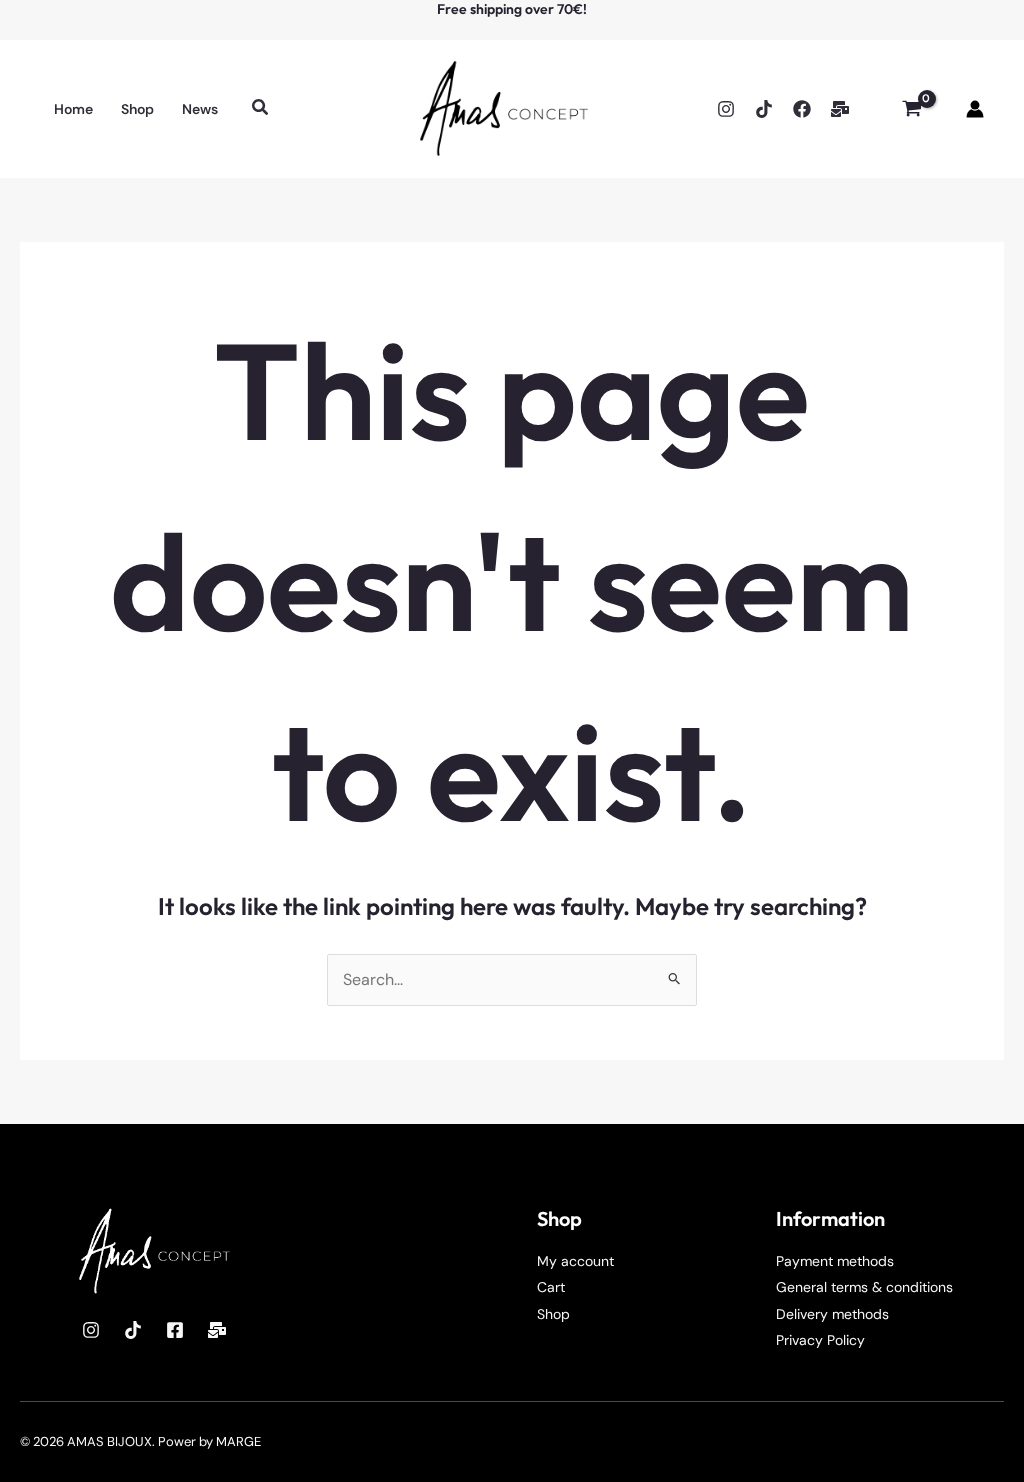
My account (575, 1261)
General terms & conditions (864, 1287)
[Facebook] (802, 109)
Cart (551, 1287)
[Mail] (217, 1330)
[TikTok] (764, 109)
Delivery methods (832, 1314)
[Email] (840, 109)
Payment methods (835, 1261)
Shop (553, 1314)
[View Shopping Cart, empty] (911, 109)
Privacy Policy (820, 1340)
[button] (261, 108)
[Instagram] (726, 109)
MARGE (238, 1441)
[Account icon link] (975, 109)
